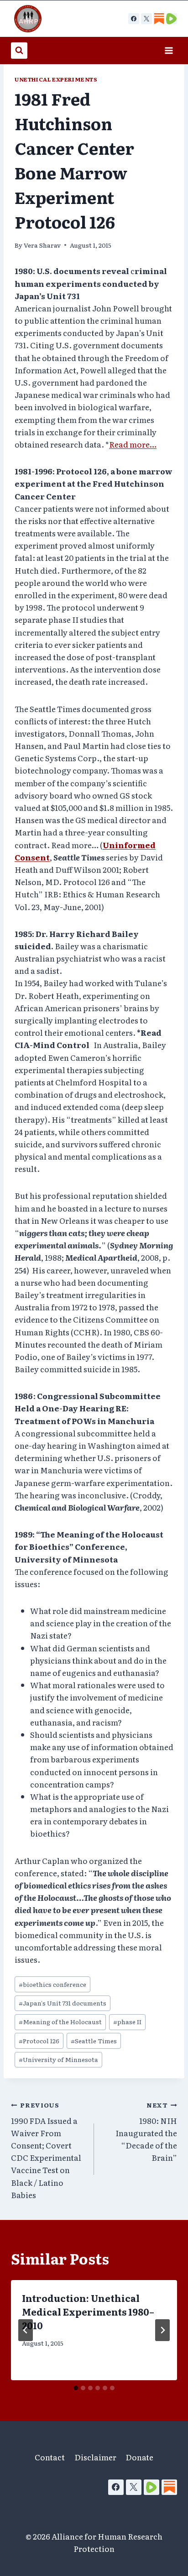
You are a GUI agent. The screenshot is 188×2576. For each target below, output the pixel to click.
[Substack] (169, 2487)
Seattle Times (94, 2041)
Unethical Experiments (56, 79)
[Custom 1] (159, 19)
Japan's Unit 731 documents (63, 2003)
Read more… (133, 444)
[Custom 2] (172, 19)
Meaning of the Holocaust (60, 2021)
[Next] (162, 2330)
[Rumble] (151, 2487)
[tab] (76, 2388)
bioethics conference (52, 1984)
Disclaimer (95, 2457)
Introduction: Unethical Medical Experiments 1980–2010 (88, 2311)
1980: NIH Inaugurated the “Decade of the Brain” (146, 2132)
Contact (50, 2457)
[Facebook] (134, 19)
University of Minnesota (58, 2059)
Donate (139, 2457)
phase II (127, 2021)
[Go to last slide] (26, 2330)
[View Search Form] (19, 51)
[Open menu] (169, 50)
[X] (146, 19)
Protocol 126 (39, 2041)
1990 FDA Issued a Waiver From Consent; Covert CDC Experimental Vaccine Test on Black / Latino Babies (46, 2150)
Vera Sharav (42, 245)
